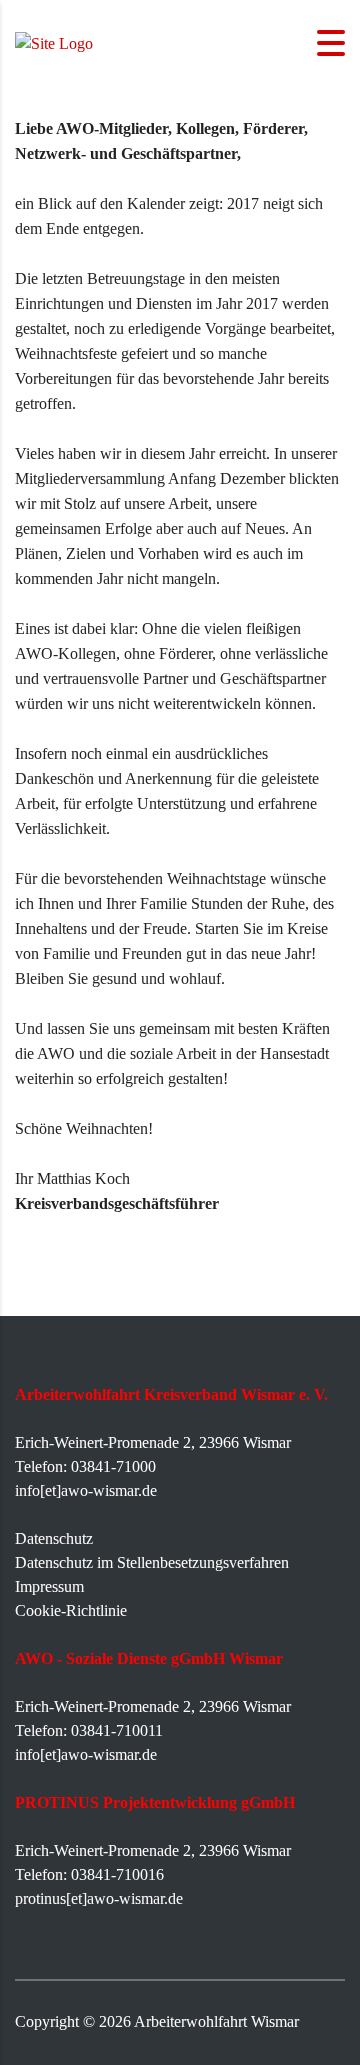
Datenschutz (54, 1538)
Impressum (49, 1586)
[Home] (54, 41)
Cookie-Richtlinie (71, 1610)
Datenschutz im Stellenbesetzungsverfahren (152, 1562)
